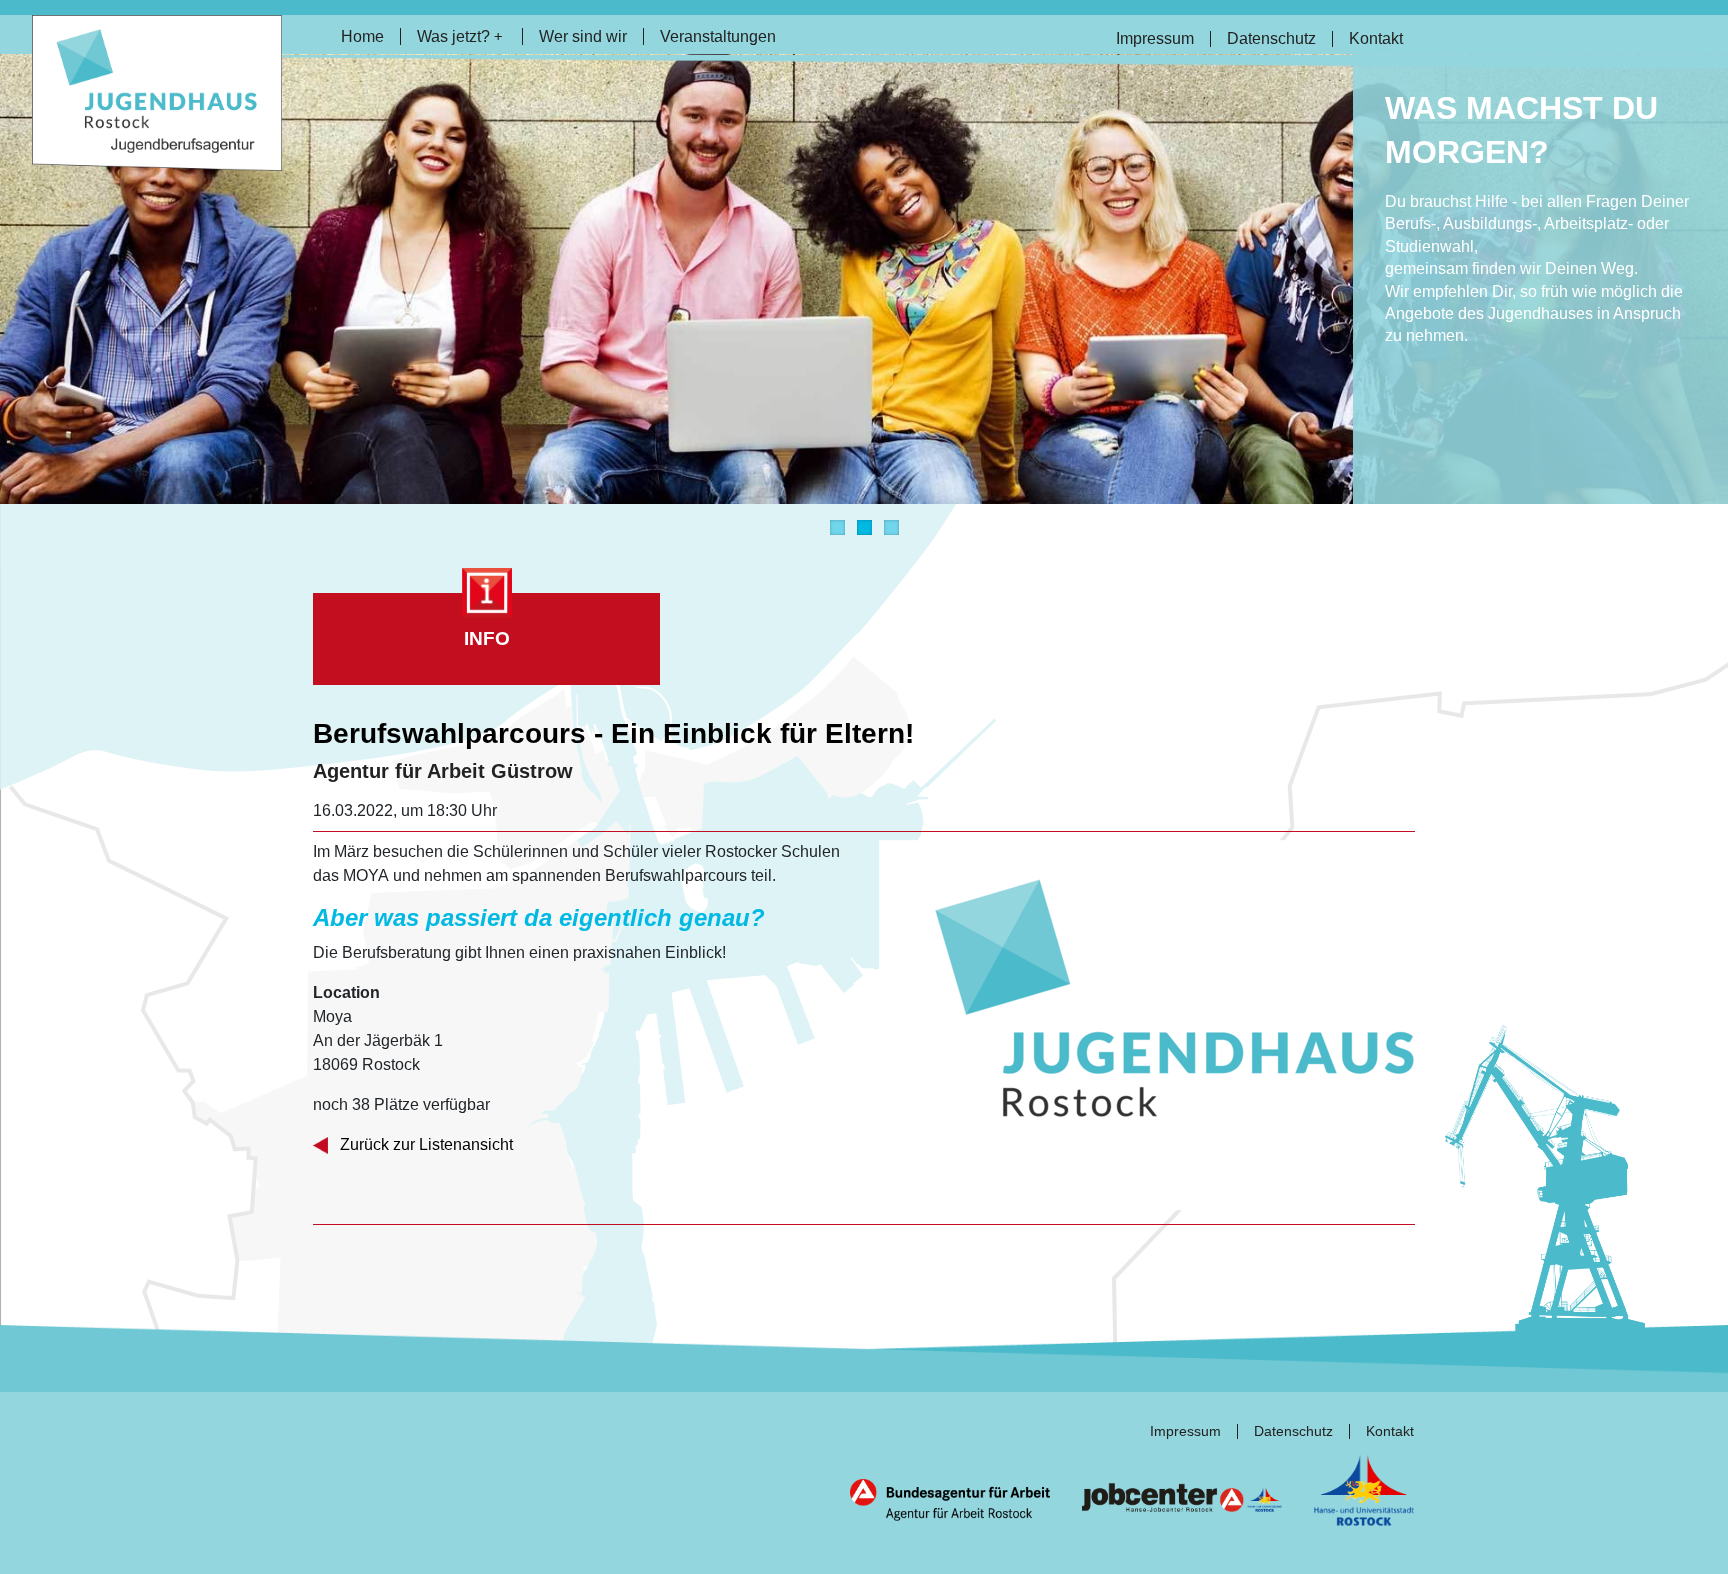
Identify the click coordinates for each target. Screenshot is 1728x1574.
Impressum (1155, 38)
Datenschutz (1271, 38)
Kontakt (1376, 38)
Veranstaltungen (718, 36)
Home (362, 36)
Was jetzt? (459, 36)
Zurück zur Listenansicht (424, 1144)
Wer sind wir (583, 36)
